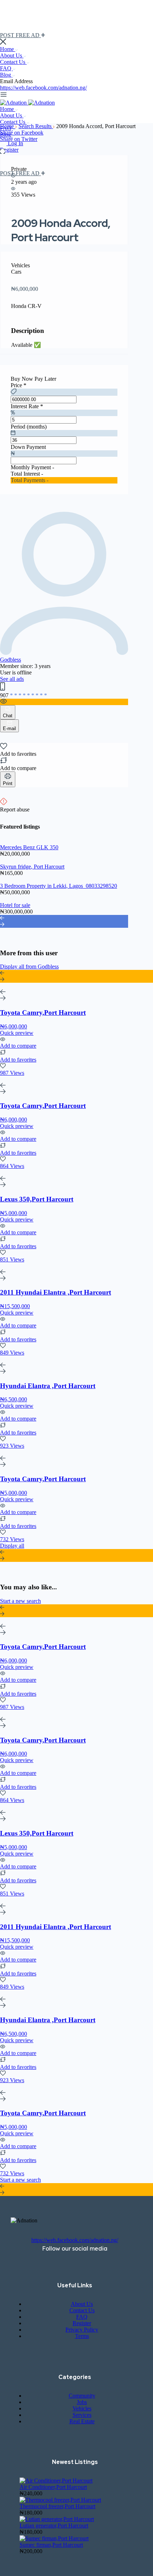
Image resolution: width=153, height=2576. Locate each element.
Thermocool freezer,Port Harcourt (57, 2506)
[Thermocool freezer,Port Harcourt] (60, 2500)
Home (8, 49)
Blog (6, 75)
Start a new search (20, 1601)
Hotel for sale (15, 905)
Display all (12, 1546)
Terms (82, 2336)
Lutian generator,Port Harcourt (54, 2526)
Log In (15, 143)
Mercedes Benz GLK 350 (29, 847)
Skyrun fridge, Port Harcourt (32, 867)
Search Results (36, 126)
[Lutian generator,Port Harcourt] (57, 2519)
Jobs (82, 2402)
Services (82, 2415)
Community (82, 2396)
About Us (12, 55)
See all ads (12, 679)
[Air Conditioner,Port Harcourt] (56, 2481)
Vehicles (82, 2408)
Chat (8, 716)
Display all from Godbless (29, 966)
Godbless (10, 660)
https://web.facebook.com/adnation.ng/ (43, 88)
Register (9, 150)
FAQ (6, 68)
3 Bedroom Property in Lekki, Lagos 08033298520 (59, 886)
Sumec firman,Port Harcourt (51, 2545)
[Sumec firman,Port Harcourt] (54, 2538)
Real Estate (82, 2421)
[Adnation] (14, 103)
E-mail (9, 728)
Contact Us (13, 62)
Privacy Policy (82, 2330)
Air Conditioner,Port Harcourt (53, 2487)
